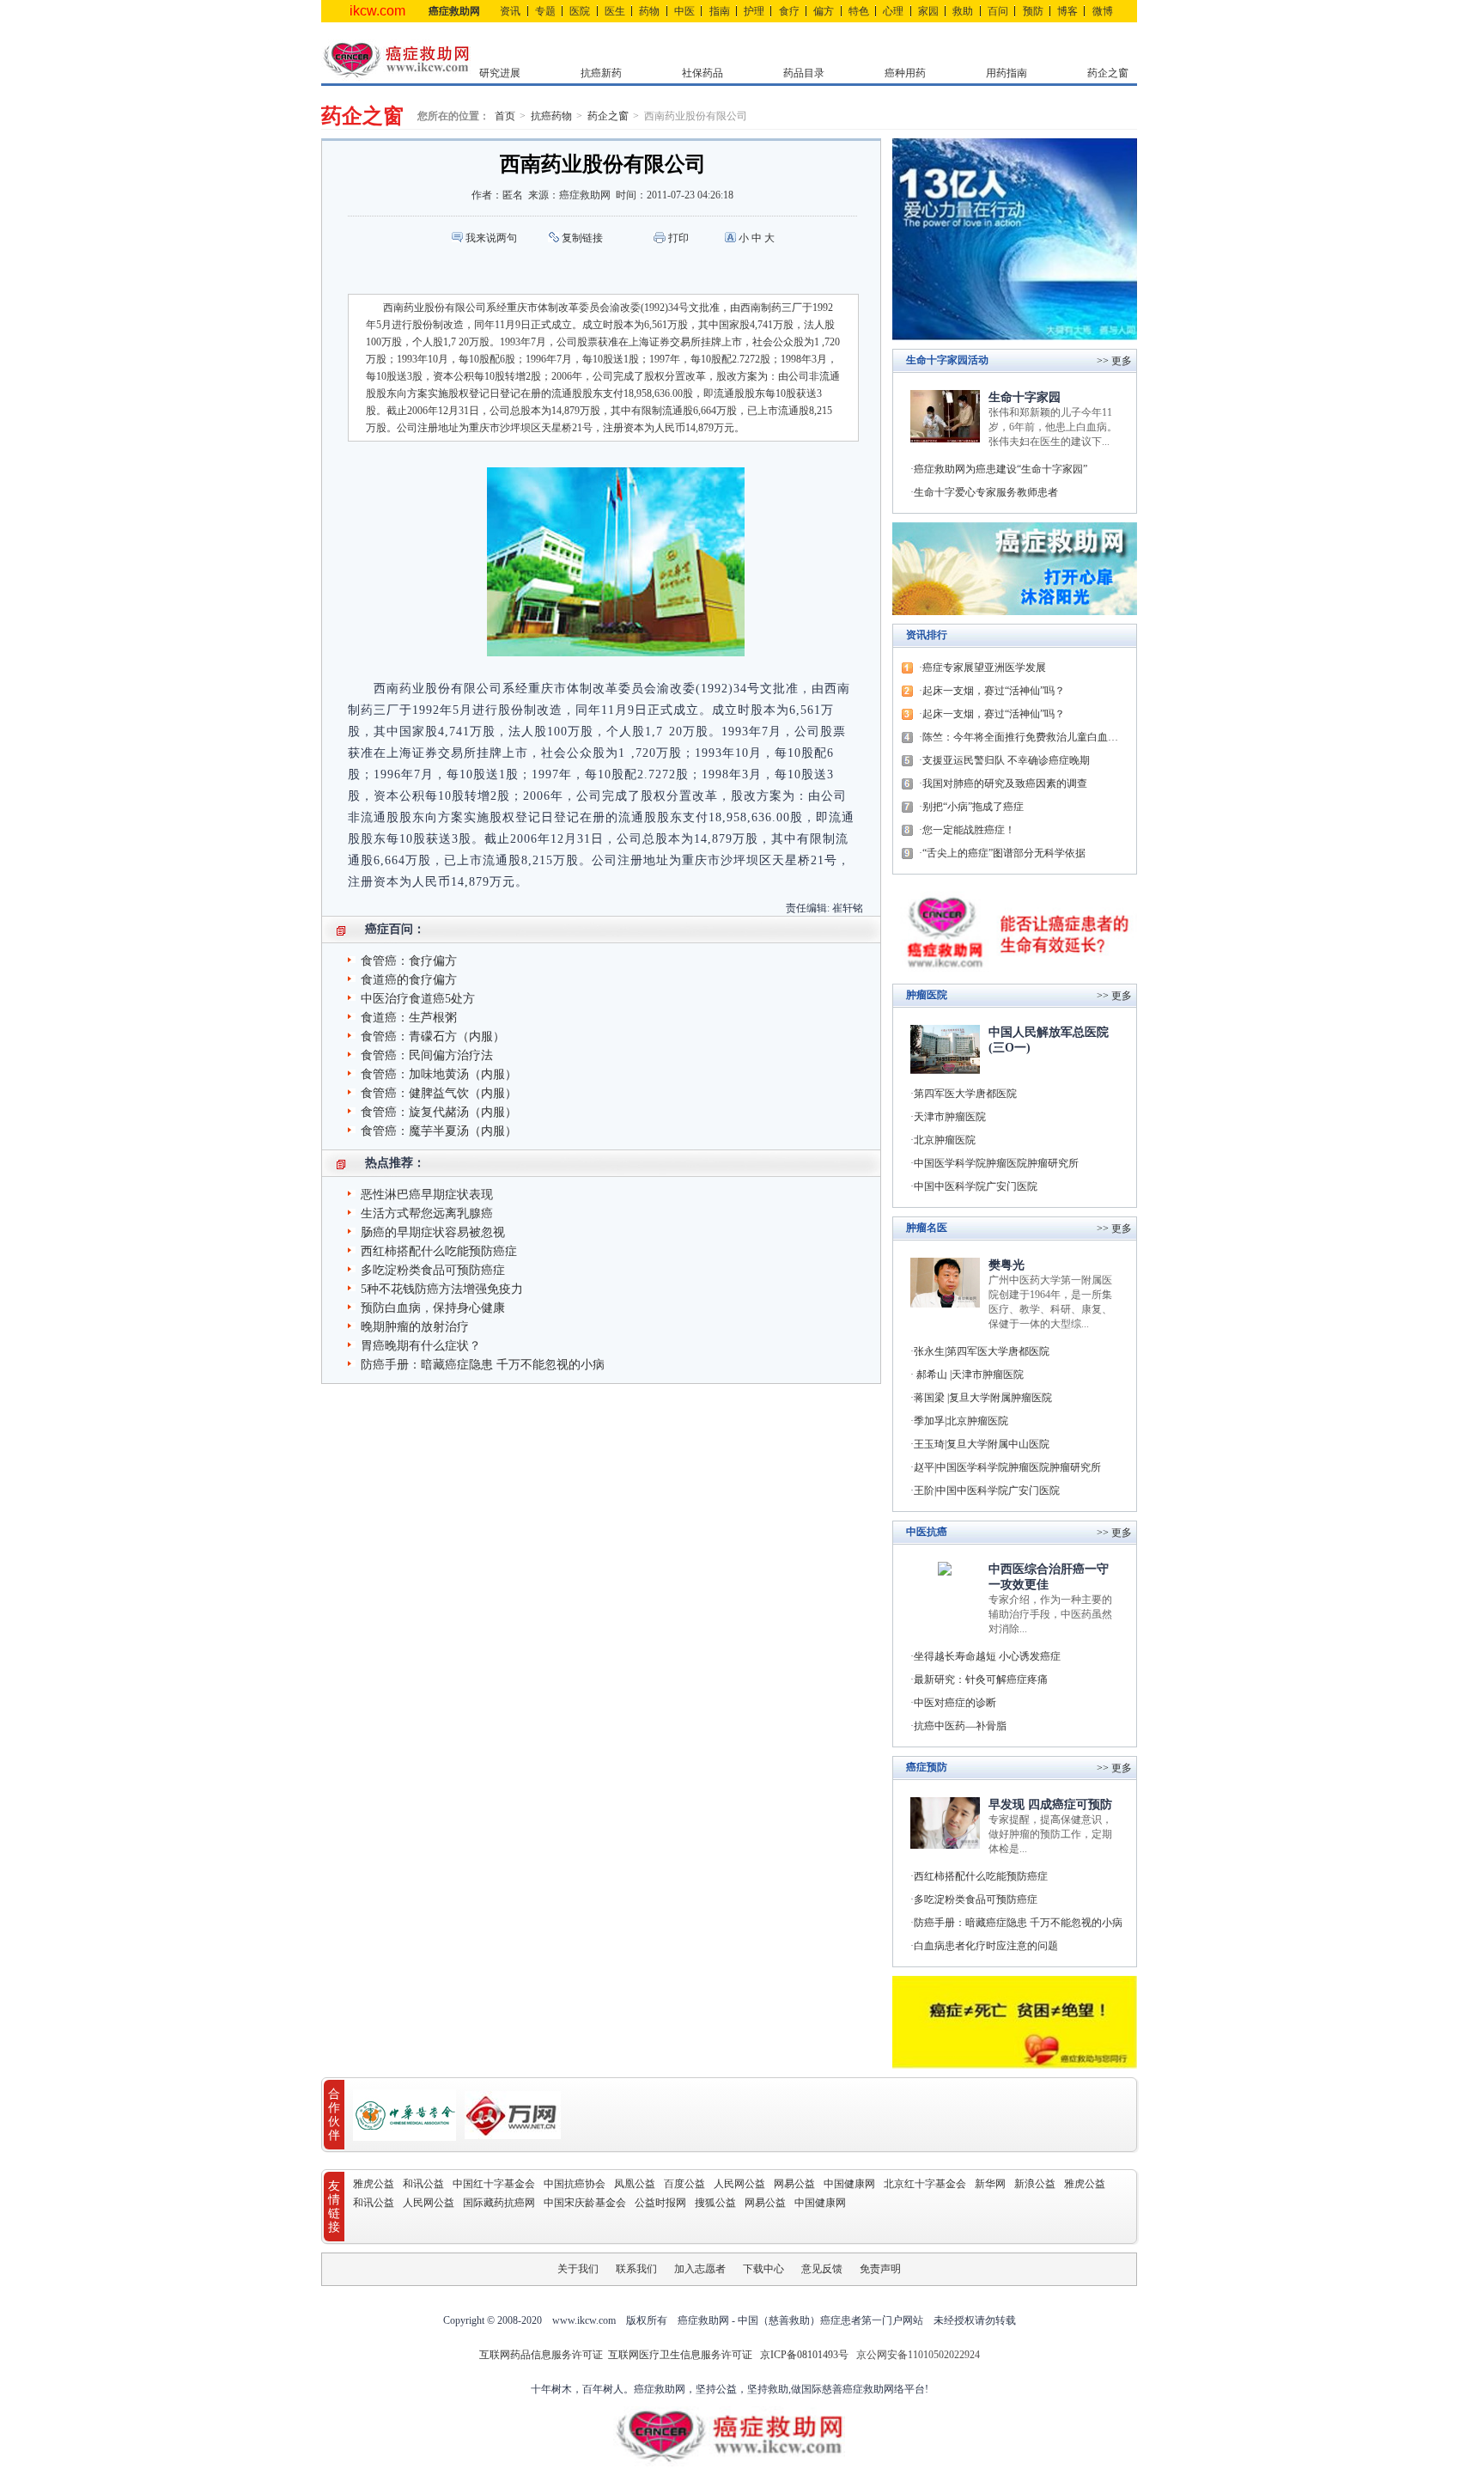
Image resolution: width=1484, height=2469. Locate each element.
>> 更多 (1114, 996)
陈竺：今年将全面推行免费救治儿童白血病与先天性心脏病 (1025, 737)
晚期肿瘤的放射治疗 (415, 1327)
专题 (545, 11)
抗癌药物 (551, 116)
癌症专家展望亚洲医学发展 (984, 668)
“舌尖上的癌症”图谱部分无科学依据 (1004, 853)
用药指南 (1007, 73)
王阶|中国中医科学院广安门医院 (987, 1491)
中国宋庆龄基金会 (585, 2203)
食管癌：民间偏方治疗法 (427, 1055)
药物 (649, 11)
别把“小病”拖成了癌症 (973, 807)
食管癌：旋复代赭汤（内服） (439, 1112)
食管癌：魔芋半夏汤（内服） (439, 1131)
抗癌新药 (601, 73)
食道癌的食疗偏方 (409, 980)
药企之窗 (1108, 73)
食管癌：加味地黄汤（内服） (439, 1074)
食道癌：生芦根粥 (409, 1018)
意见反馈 (822, 2269)
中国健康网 (849, 2184)
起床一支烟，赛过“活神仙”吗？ (994, 691)
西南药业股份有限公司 (696, 116)
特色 (859, 11)
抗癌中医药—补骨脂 (960, 1726)
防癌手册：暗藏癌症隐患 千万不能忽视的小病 (483, 1365)
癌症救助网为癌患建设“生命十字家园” (1000, 469)
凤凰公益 (635, 2184)
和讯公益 (423, 2184)
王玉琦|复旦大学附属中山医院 (982, 1444)
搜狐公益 (715, 2203)
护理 (754, 11)
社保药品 (702, 73)
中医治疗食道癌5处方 (418, 999)
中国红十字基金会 (494, 2184)
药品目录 (804, 73)
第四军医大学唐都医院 (965, 1094)
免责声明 (880, 2269)
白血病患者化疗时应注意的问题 (986, 1946)
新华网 (990, 2184)
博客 (1067, 11)
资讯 (510, 11)
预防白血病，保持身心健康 (433, 1308)
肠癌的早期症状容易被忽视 (433, 1232)
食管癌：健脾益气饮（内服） (439, 1093)
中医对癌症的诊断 (955, 1703)
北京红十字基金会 (925, 2184)
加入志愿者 (700, 2269)
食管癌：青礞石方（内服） (433, 1036)
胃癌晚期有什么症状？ (421, 1346)
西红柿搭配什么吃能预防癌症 (439, 1251)
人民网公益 (739, 2184)
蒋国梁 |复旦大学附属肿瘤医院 (983, 1398)
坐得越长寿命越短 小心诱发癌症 (987, 1656)
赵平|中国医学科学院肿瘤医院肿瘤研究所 (1007, 1467)
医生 (615, 11)
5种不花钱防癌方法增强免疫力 (442, 1289)
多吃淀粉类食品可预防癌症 (433, 1270)
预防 (1033, 11)
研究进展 (500, 73)
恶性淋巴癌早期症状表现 (427, 1195)
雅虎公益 (374, 2184)
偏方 (824, 11)
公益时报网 (660, 2203)
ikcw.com (377, 11)
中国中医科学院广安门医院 (976, 1186)
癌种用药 (905, 73)
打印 (678, 238)
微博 (1103, 11)
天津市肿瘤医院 (950, 1117)
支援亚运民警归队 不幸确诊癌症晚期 (1006, 760)
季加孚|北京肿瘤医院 (961, 1421)
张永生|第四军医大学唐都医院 (982, 1351)
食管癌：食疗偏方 (409, 961)
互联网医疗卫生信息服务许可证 (680, 2355)
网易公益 (794, 2184)
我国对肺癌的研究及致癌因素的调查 (1005, 783)
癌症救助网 (454, 11)
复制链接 (582, 238)
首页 (505, 116)
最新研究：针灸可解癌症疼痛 (981, 1680)
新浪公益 (1035, 2184)
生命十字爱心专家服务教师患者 (986, 492)
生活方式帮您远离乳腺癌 (427, 1213)
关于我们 (578, 2269)
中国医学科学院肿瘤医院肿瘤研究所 (996, 1163)
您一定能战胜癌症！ (969, 830)
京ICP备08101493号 (804, 2355)
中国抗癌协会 (575, 2184)
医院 (580, 11)
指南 (720, 11)
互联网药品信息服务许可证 (542, 2355)
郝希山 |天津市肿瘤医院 (969, 1375)
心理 (893, 11)
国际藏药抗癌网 (499, 2203)
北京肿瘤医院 (945, 1140)
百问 (998, 11)
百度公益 (684, 2184)
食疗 (789, 11)
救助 (963, 11)
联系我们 (636, 2269)
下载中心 (763, 2269)
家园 (928, 11)
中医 (684, 11)
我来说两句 (491, 238)
